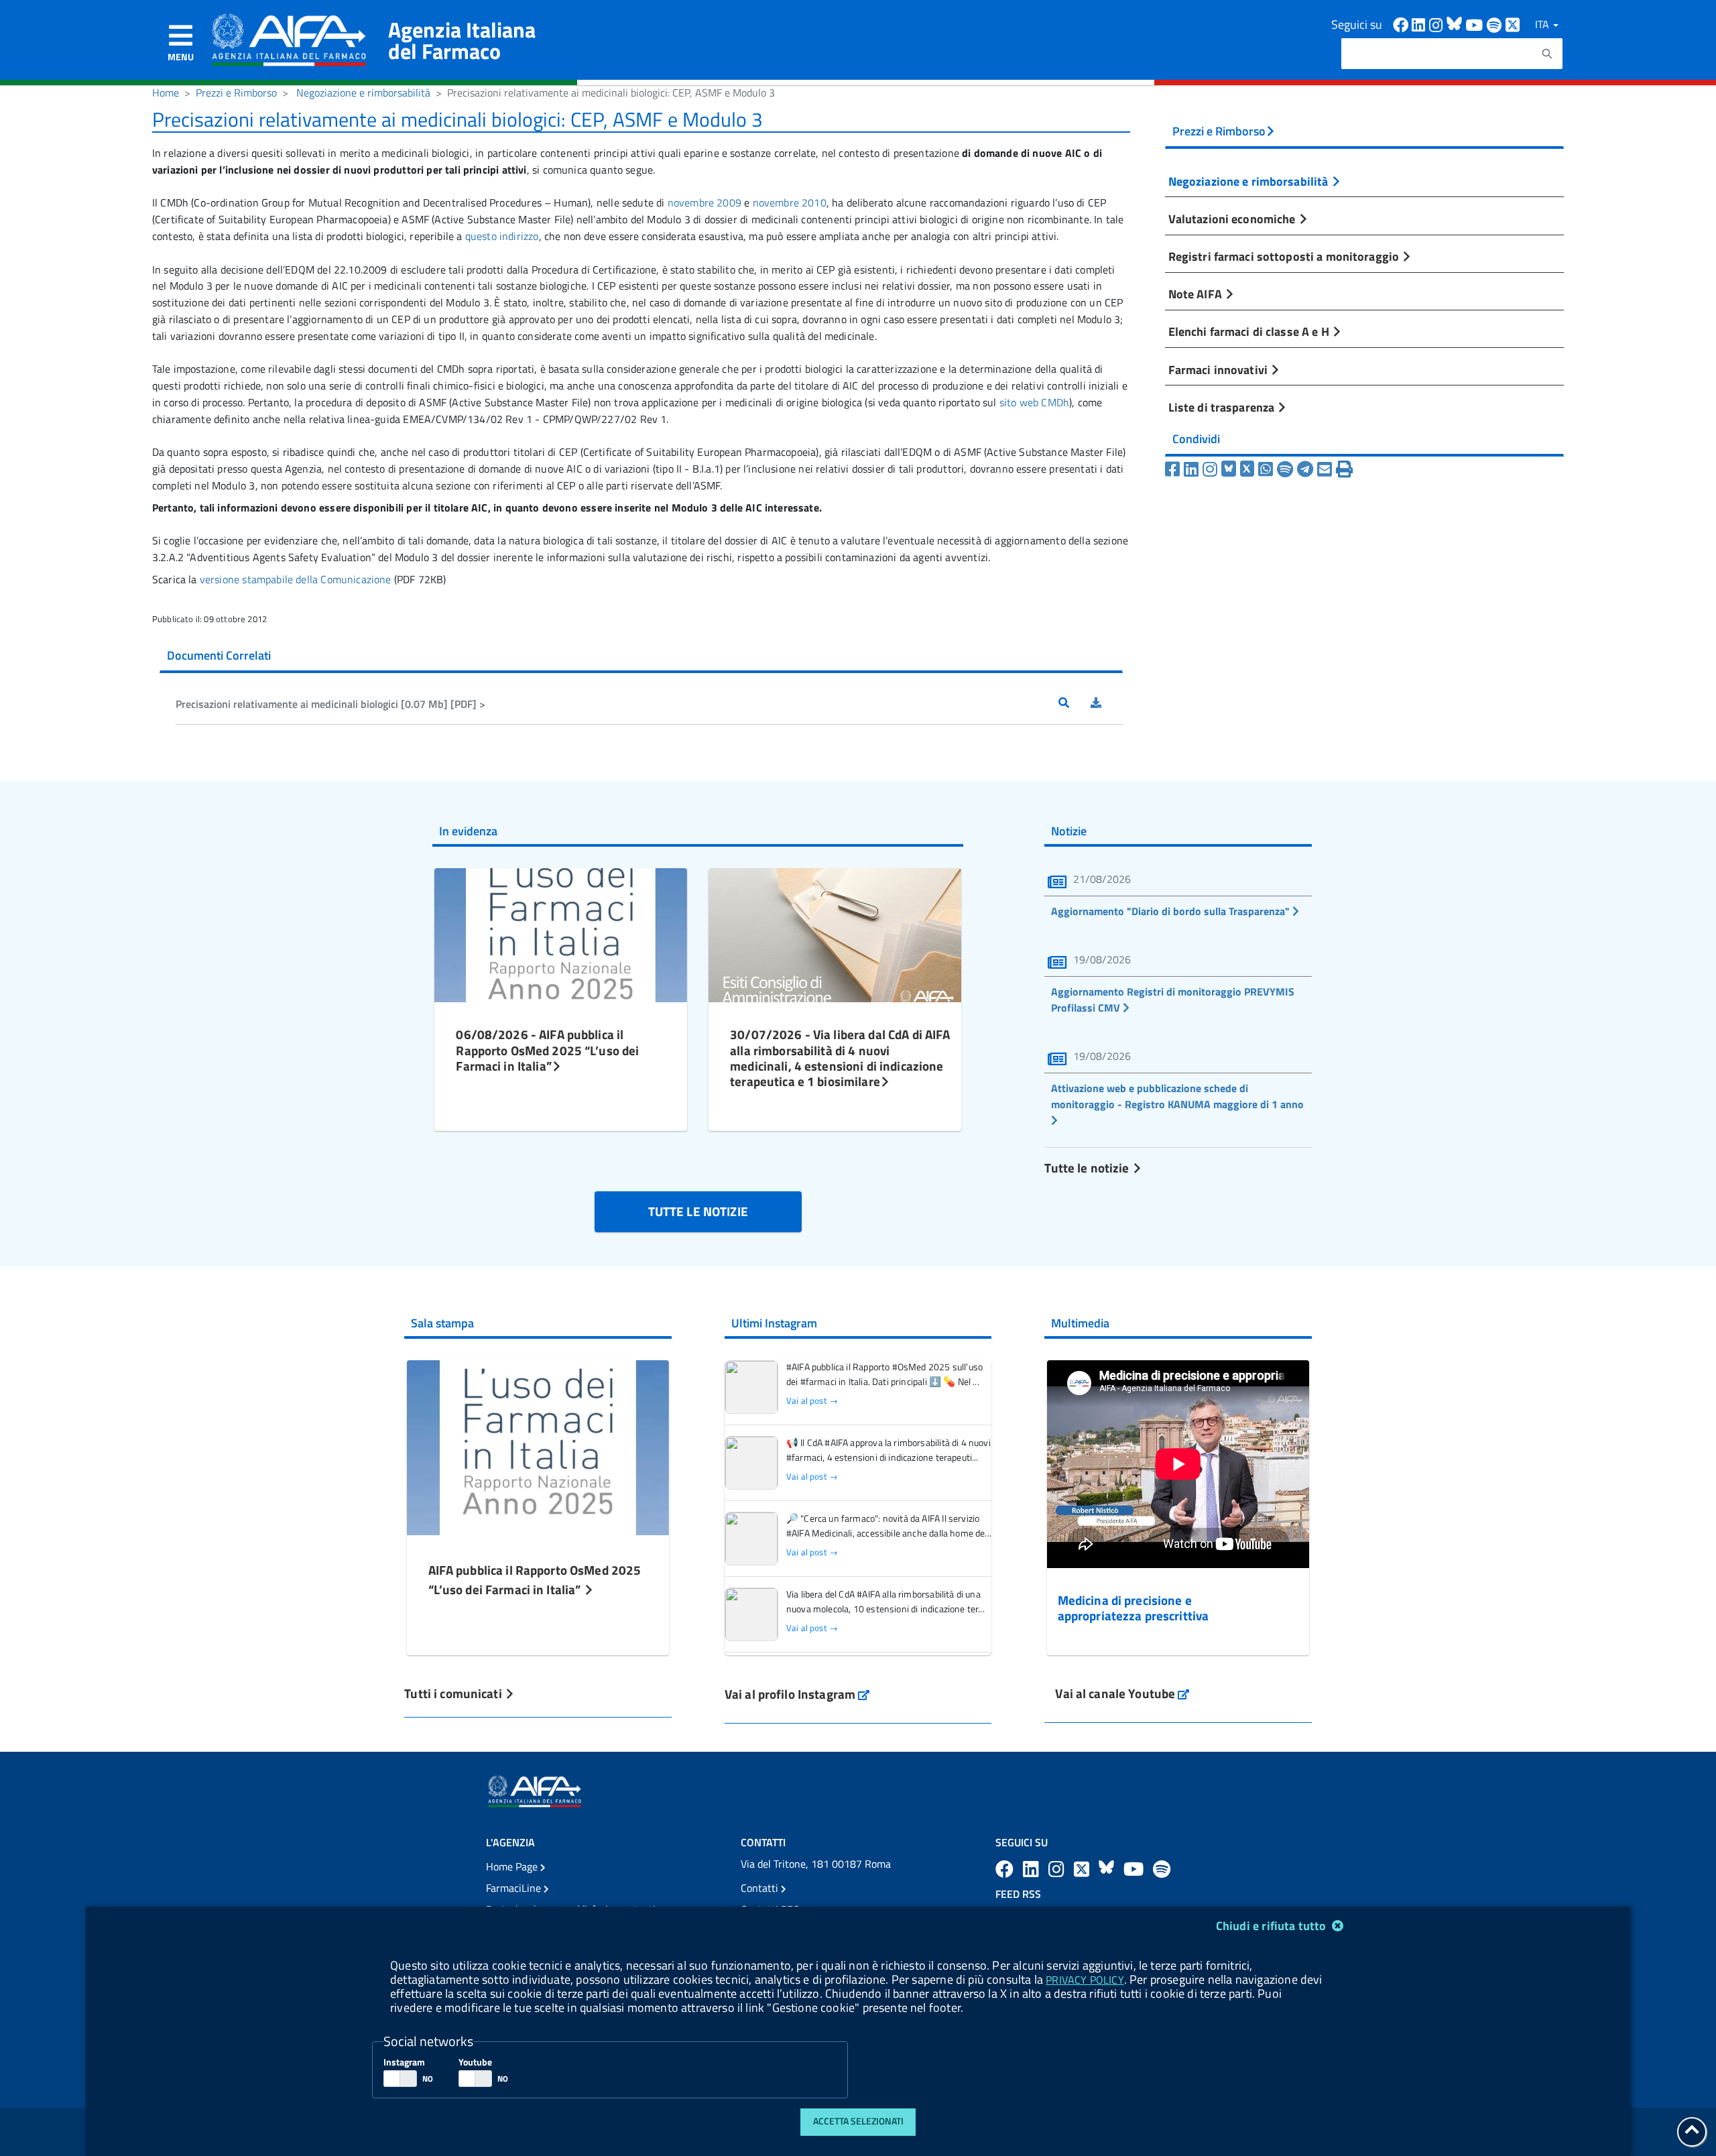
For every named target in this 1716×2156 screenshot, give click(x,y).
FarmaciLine (515, 1888)
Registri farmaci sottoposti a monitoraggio (1285, 256)
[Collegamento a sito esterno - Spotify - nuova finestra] (1496, 24)
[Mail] (1325, 469)
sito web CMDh (1034, 402)
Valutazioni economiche (1233, 219)
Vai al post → (812, 1401)
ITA (1543, 24)
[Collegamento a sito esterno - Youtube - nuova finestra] (1476, 24)
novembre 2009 (704, 202)
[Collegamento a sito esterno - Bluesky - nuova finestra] (1456, 24)
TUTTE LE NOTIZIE (698, 1211)
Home (166, 93)
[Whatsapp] (1266, 469)
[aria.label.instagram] (1058, 1869)
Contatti (761, 1888)
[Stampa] (1344, 469)
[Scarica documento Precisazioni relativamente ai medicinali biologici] (1107, 704)
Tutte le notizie (1088, 1167)
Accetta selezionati (858, 2121)
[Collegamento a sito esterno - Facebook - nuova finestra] (1402, 24)
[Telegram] (1305, 469)
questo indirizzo (502, 236)
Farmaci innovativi (1219, 369)
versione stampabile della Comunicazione (296, 579)
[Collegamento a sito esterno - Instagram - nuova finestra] (1438, 24)
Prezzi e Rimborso (236, 93)
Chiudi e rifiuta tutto (1273, 1926)
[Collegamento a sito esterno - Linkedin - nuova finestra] (1420, 24)
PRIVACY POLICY (1085, 1980)
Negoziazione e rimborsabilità (363, 93)
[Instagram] (1210, 469)
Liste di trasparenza (1223, 407)
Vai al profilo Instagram (797, 1694)
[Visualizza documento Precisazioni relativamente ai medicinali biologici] (1075, 704)
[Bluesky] (1231, 469)
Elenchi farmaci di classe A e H (1250, 331)
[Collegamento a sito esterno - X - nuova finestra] (1513, 24)
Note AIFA (1197, 294)
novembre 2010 (790, 202)
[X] (1247, 469)
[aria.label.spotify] (1162, 1869)
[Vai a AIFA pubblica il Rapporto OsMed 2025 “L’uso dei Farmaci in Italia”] (538, 1446)
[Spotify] (1285, 469)
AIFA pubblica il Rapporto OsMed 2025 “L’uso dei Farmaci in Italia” (535, 1579)
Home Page (513, 1866)
